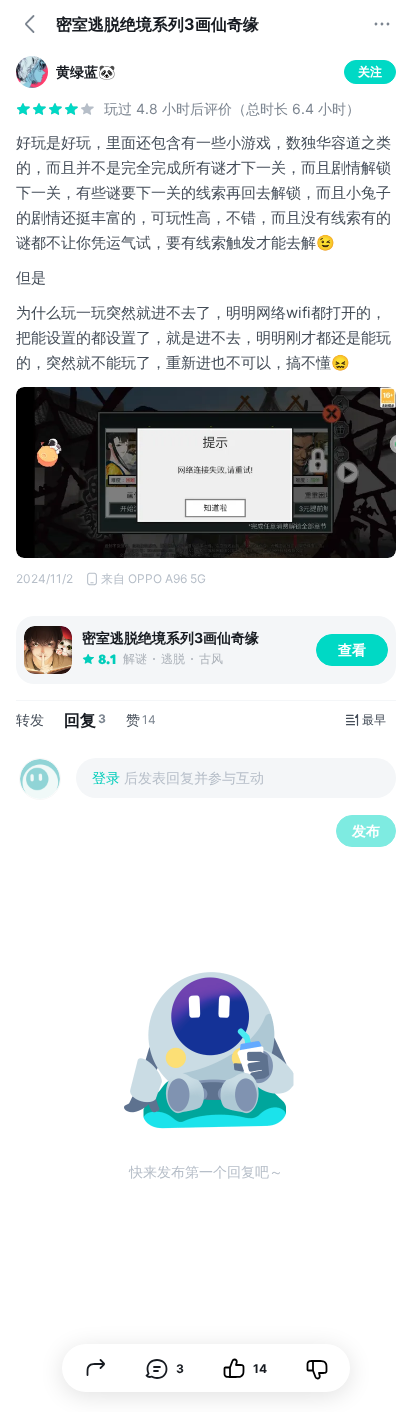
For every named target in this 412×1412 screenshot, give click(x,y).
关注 (370, 71)
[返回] (30, 24)
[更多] (382, 24)
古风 (211, 658)
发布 (366, 830)
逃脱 (173, 658)
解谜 (135, 658)
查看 (352, 649)
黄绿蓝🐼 (85, 71)
